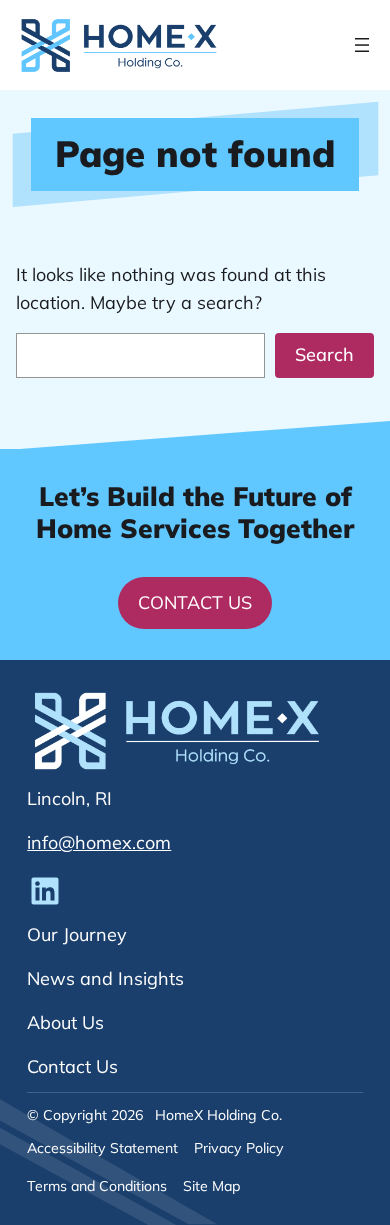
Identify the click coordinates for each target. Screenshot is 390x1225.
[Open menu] (362, 45)
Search (324, 354)
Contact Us (195, 602)
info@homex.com (99, 842)
